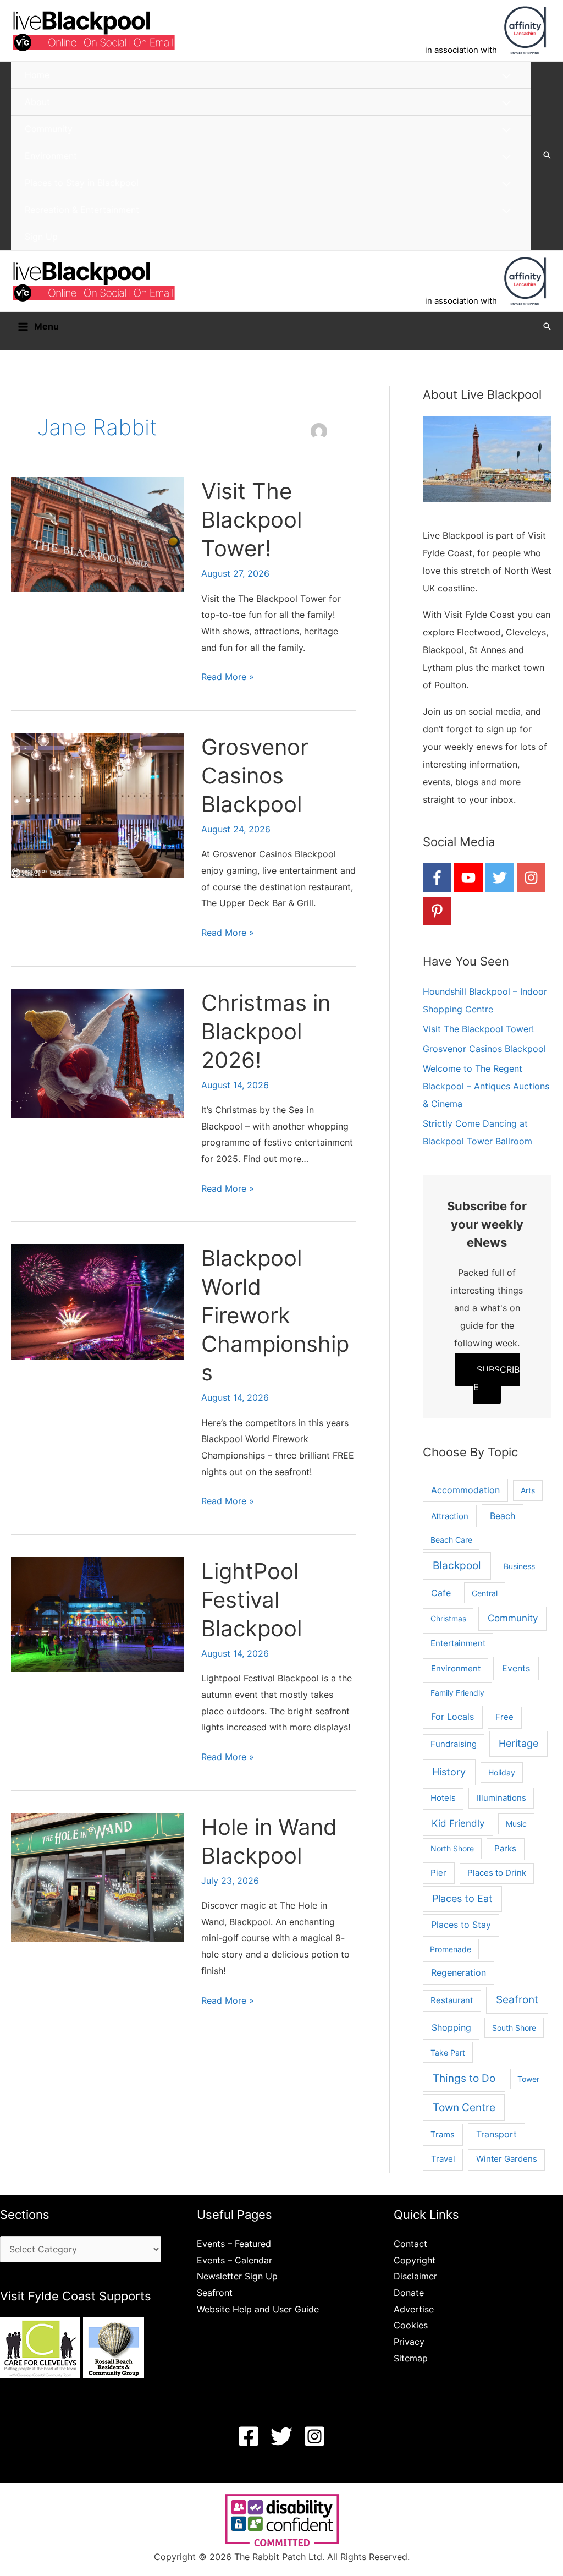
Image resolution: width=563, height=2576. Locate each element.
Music (516, 1824)
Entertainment (458, 1643)
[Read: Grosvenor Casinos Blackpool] (97, 804)
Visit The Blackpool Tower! (252, 520)
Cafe (441, 1593)
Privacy (409, 2342)
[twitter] (500, 878)
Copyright (415, 2260)
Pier (438, 1873)
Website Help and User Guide (258, 2309)
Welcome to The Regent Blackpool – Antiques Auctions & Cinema (486, 1086)
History (449, 1772)
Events (516, 1668)
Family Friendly (457, 1693)
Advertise (414, 2309)
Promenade (451, 1949)
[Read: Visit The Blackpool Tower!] (97, 534)
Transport (496, 2134)
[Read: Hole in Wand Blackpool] (97, 1877)
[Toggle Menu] (506, 76)
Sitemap (411, 2358)
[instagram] (531, 878)
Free (504, 1717)
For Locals (452, 1717)
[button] (547, 156)
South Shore (514, 2028)
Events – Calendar (234, 2260)
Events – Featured (234, 2244)
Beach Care (451, 1540)
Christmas (448, 1618)
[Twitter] (281, 2436)
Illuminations (501, 1798)
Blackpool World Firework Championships (275, 1315)
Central (485, 1593)
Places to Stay (461, 1925)
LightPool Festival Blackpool (252, 1600)
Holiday (502, 1772)
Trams (443, 2134)
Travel (443, 2159)
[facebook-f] (437, 878)
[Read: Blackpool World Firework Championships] (97, 1301)
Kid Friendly (458, 1823)
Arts (528, 1490)
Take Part (448, 2052)
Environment (456, 1668)
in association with (461, 50)
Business (519, 1566)
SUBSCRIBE (496, 1378)
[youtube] (468, 878)
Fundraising (454, 1744)
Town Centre (464, 2107)
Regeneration (459, 1973)
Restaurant (452, 2000)
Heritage (518, 1743)
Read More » (228, 678)
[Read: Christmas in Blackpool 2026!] (97, 1053)
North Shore (452, 1848)
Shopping (451, 2027)
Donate (409, 2293)
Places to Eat (462, 1898)
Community (513, 1618)
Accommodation (465, 1490)
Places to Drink (497, 1873)
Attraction (450, 1516)
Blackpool (457, 1566)
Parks (505, 1848)
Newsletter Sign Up (237, 2276)
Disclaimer (415, 2276)
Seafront (517, 2000)
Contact (410, 2244)
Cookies (411, 2325)
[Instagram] (314, 2436)
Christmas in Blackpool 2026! (266, 1031)
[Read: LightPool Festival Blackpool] (97, 1614)
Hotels (443, 1798)
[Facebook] (249, 2436)
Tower (528, 2079)
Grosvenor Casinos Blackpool (255, 775)
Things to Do (464, 2078)
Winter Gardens (507, 2159)
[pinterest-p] (437, 911)
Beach (503, 1516)
